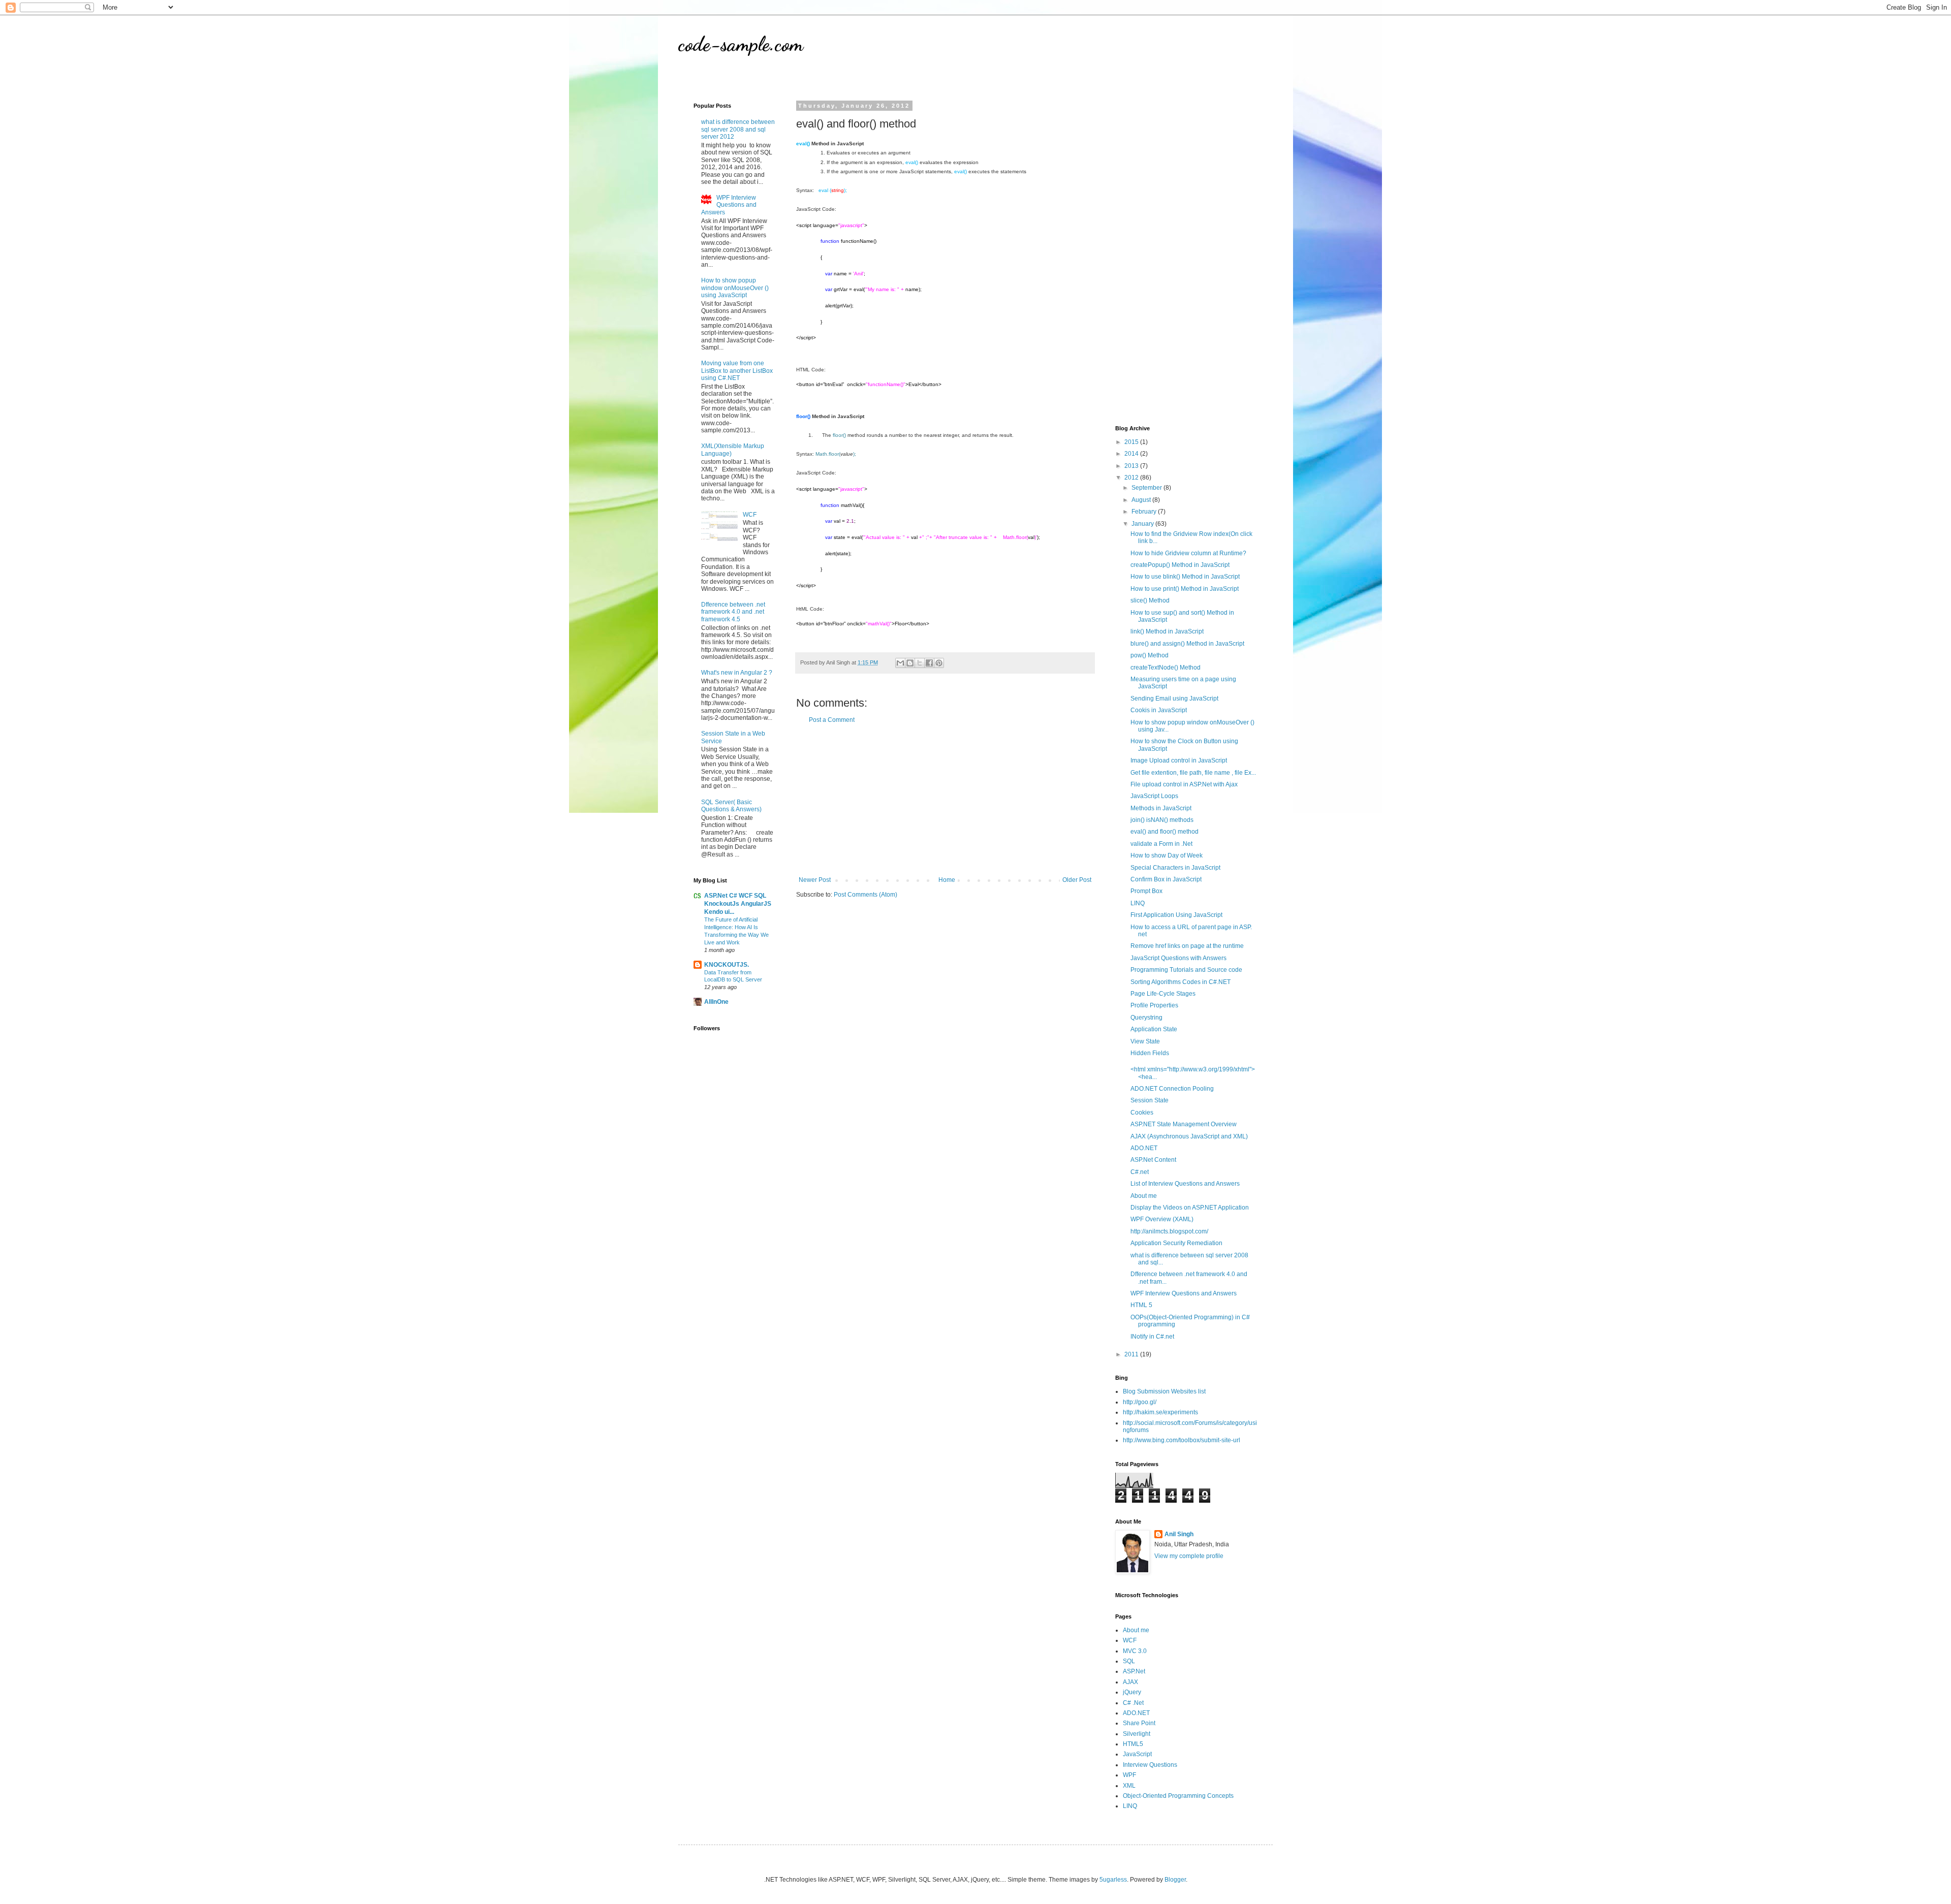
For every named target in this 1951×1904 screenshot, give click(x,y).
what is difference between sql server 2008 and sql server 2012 (738, 129)
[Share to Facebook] (929, 663)
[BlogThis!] (910, 663)
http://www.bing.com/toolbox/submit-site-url (1182, 1440)
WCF (750, 515)
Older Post (1077, 880)
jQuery (1132, 1692)
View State (1145, 1041)
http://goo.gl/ (1140, 1402)
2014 (1132, 454)
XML (1129, 1786)
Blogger (1175, 1880)
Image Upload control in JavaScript (1179, 760)
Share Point (1139, 1723)
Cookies (1142, 1113)
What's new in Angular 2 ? (737, 673)
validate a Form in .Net (1161, 844)
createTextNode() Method (1166, 668)
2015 (1132, 442)
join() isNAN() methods (1162, 820)
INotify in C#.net (1152, 1337)
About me (1144, 1196)
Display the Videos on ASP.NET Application (1190, 1208)
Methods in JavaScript (1161, 808)
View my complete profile (1189, 1556)
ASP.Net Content (1153, 1160)
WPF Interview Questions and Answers (729, 205)
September (1147, 488)
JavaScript (1137, 1754)
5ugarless (1113, 1880)
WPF (1129, 1775)
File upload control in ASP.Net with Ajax (1184, 784)
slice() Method (1150, 600)
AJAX (1130, 1682)
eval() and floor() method (1165, 832)
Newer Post (815, 880)
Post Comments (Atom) (866, 895)
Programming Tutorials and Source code (1186, 970)
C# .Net (1133, 1703)
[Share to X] (920, 663)
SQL (1129, 1661)
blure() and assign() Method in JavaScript (1187, 644)
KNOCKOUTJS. (727, 965)
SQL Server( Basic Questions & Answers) (731, 806)
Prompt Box (1146, 891)
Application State (1154, 1029)
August (1142, 500)
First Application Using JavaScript (1176, 915)
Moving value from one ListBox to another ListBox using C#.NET (737, 371)
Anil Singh (1179, 1534)
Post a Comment (832, 720)
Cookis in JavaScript (1159, 710)
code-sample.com (741, 44)
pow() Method (1150, 655)
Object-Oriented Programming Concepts (1178, 1796)
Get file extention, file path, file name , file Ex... (1193, 773)
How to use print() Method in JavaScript (1185, 589)
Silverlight (1137, 1734)
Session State (1150, 1100)
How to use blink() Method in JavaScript (1185, 577)
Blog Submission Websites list (1164, 1391)
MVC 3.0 (1135, 1651)
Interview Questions (1150, 1765)
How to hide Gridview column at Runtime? (1188, 553)
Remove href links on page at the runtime (1187, 946)
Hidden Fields (1150, 1053)
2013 (1132, 466)
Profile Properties (1154, 1005)
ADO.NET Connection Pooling (1172, 1089)
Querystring (1146, 1018)
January (1143, 524)
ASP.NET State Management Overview (1184, 1124)
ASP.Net (1134, 1671)
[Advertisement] (945, 800)
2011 (1132, 1354)
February (1145, 512)
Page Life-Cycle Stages (1163, 994)
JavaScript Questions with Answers (1178, 958)
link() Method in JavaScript (1167, 631)
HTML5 (1133, 1744)
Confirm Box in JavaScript (1166, 879)
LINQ (1138, 903)
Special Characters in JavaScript (1175, 868)
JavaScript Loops (1154, 796)
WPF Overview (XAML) (1162, 1219)
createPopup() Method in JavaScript (1180, 565)
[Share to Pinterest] (939, 663)
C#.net (1140, 1172)
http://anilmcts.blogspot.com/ (1169, 1231)
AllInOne (716, 1002)
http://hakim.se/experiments (1160, 1412)
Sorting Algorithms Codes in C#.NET (1181, 982)
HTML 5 (1141, 1305)
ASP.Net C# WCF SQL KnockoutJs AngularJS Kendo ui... (738, 904)
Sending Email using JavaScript (1174, 699)
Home (947, 880)
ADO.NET (1144, 1148)
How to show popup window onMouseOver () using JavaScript (735, 288)
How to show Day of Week (1167, 855)
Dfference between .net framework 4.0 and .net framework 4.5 (733, 612)
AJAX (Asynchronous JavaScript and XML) (1189, 1136)
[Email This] (900, 663)
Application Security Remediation (1176, 1243)
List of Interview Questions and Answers (1185, 1184)
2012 (1132, 478)
